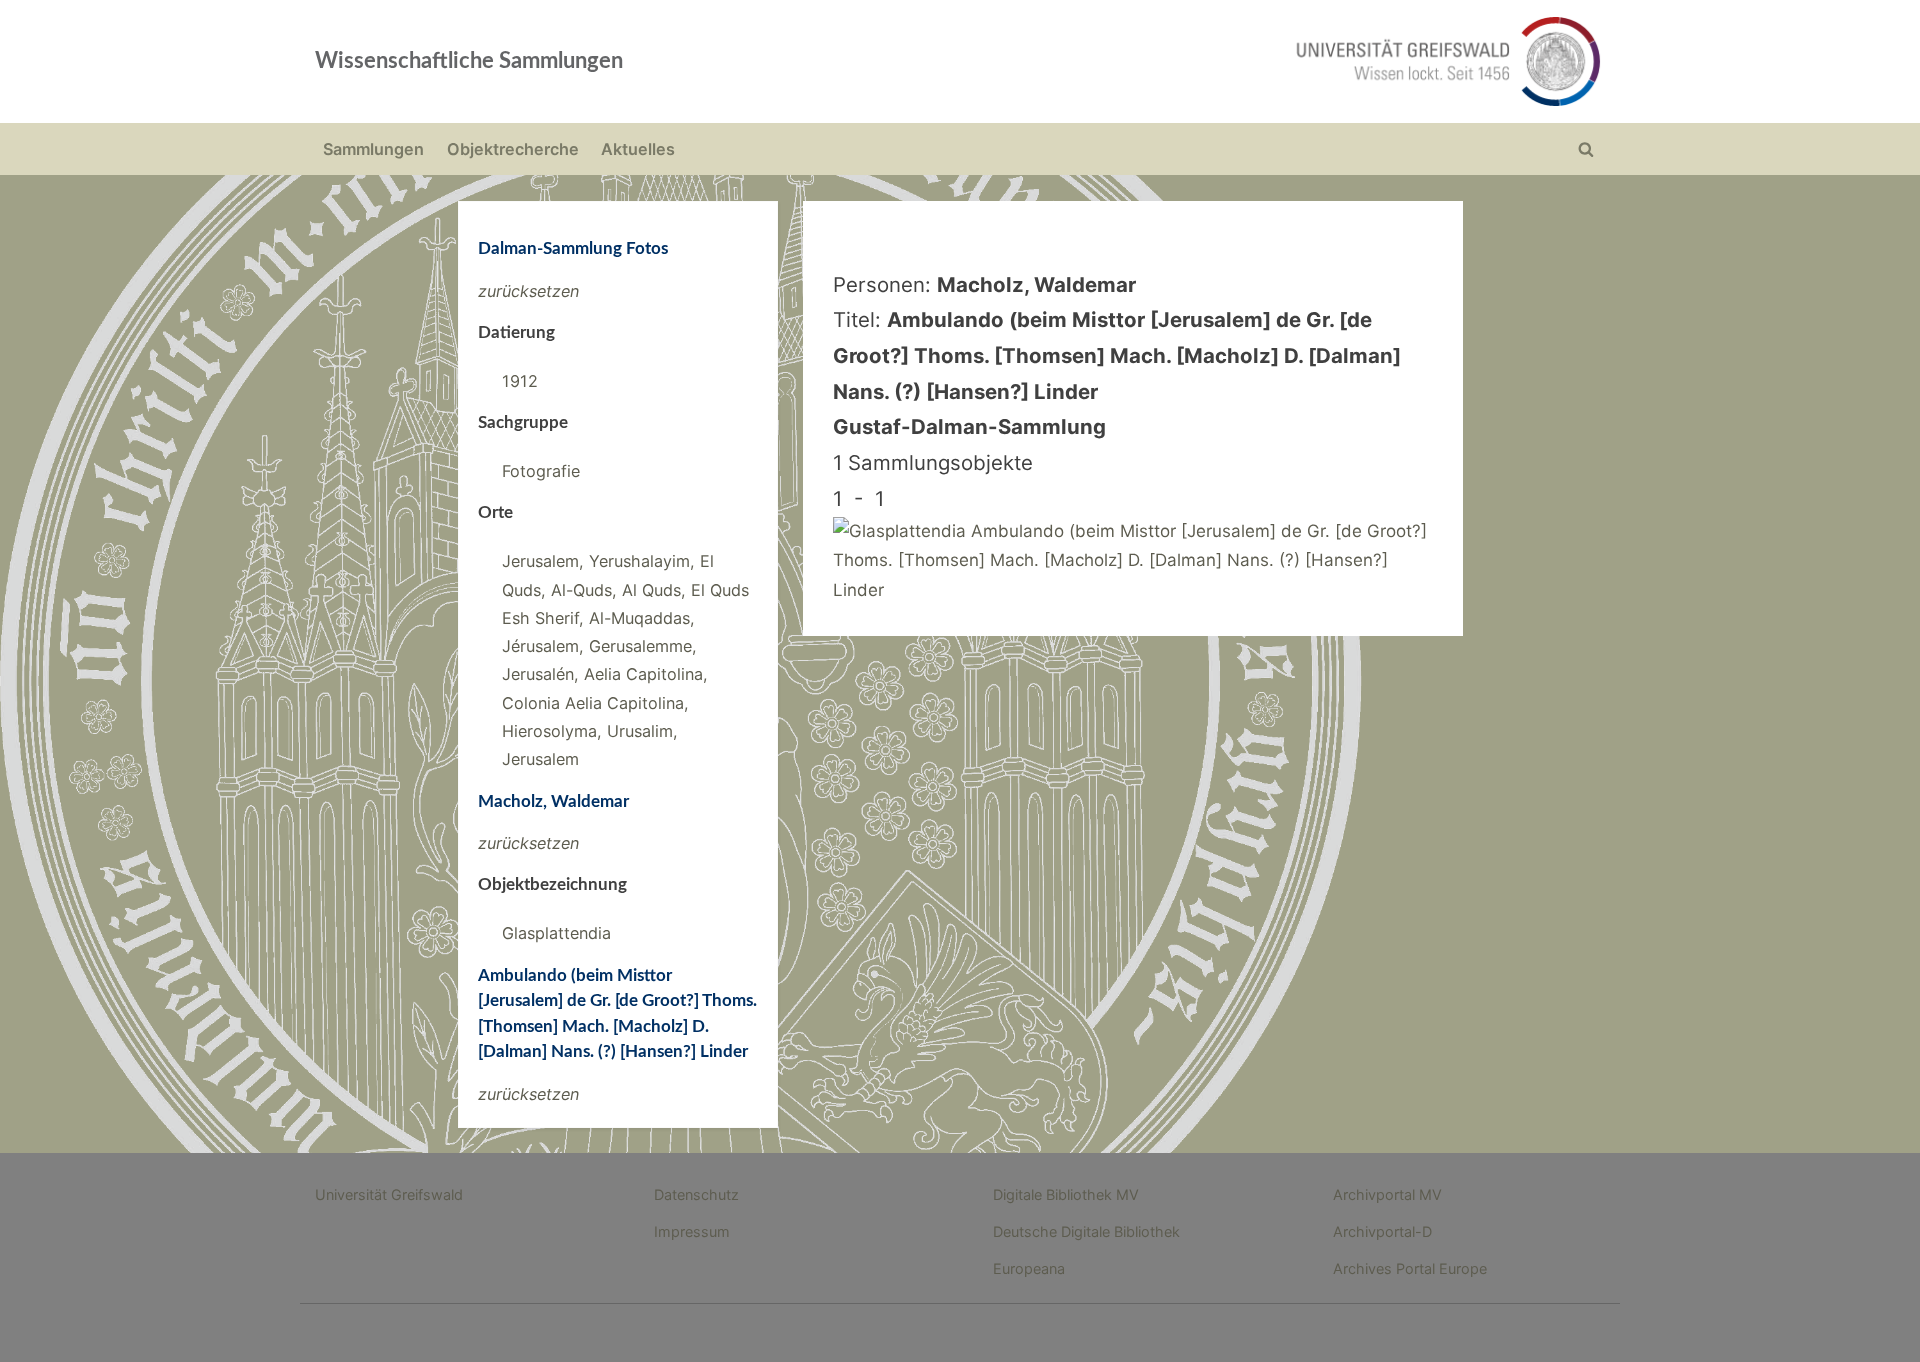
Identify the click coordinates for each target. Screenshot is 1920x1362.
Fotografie (541, 471)
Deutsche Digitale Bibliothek (1086, 1231)
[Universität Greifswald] (1245, 61)
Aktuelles (638, 149)
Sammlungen (373, 149)
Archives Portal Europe (1410, 1268)
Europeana (1029, 1268)
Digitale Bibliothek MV (1066, 1194)
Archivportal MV (1387, 1194)
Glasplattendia (556, 933)
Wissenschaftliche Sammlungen (469, 61)
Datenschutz (696, 1194)
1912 (520, 381)
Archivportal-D (1382, 1231)
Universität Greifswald (389, 1194)
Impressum (692, 1231)
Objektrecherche (513, 149)
